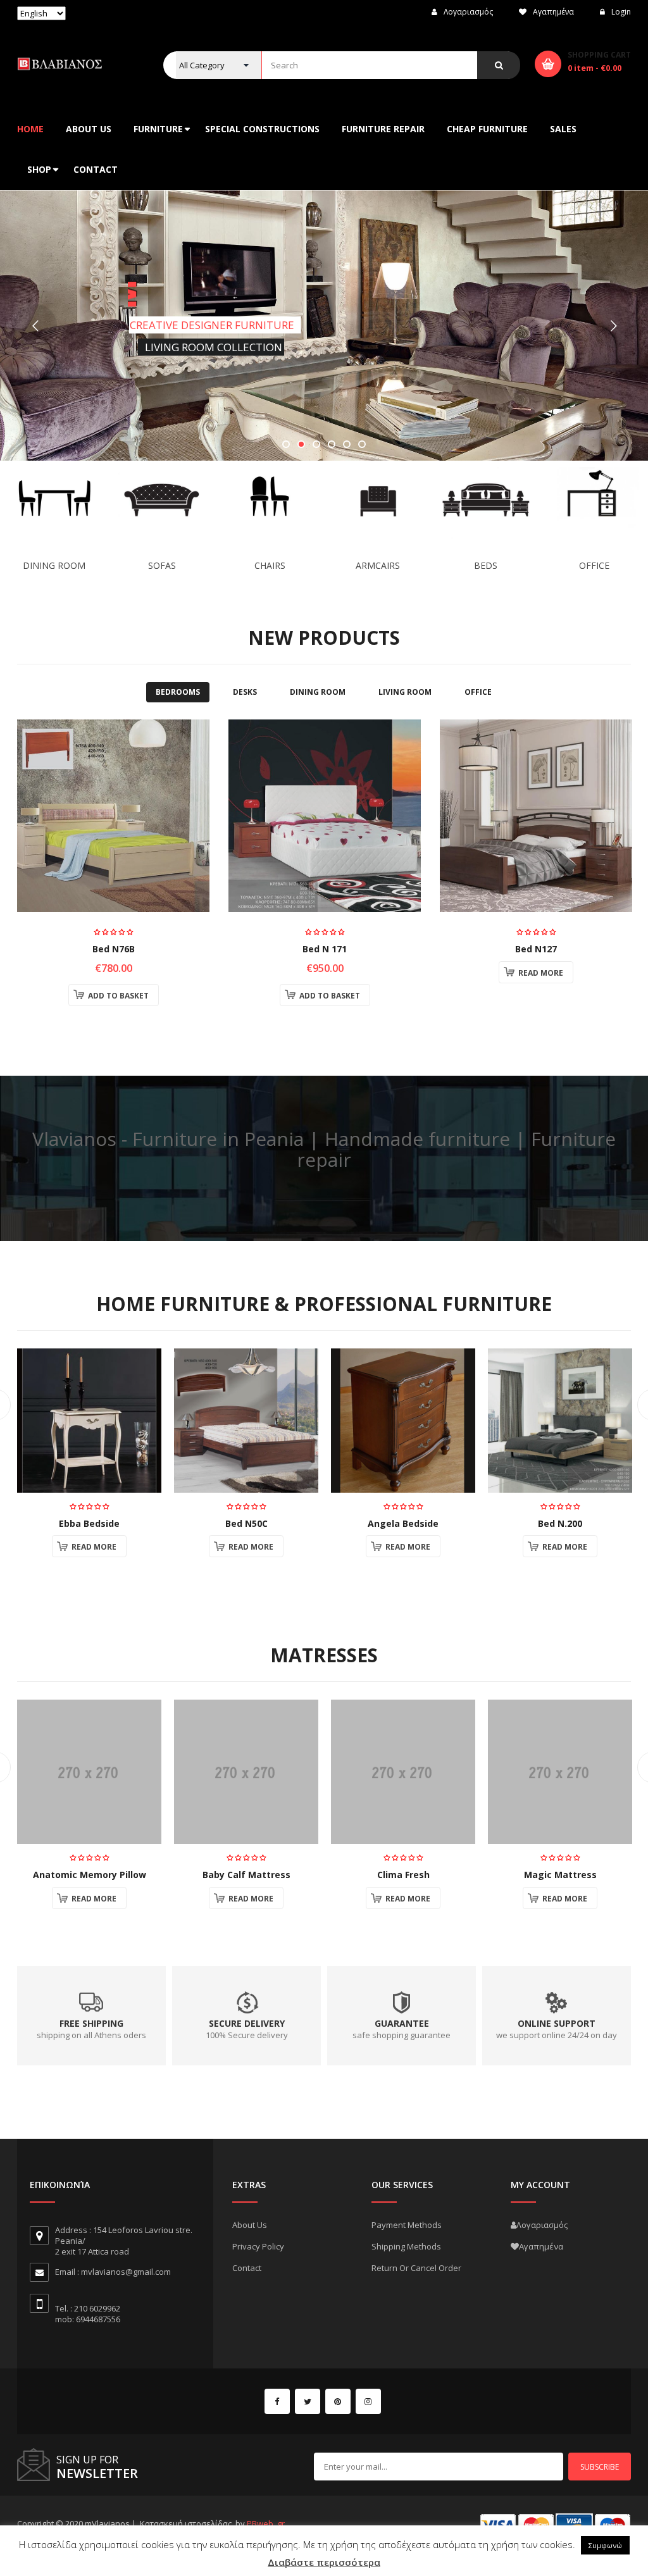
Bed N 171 (325, 949)
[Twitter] (308, 2401)
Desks (245, 692)
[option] (113, 869)
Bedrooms (178, 692)
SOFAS (162, 565)
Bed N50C (246, 1523)
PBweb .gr (266, 2523)
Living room (405, 692)
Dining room (318, 692)
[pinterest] (338, 2401)
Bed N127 (536, 949)
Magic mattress (560, 1875)
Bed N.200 (560, 1523)
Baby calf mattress (246, 1875)
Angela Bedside (403, 1523)
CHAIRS (270, 565)
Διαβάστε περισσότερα (324, 2562)
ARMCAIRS (378, 565)
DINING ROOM (54, 565)
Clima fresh (403, 1875)
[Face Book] (277, 2401)
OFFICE (594, 565)
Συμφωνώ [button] (605, 2545)
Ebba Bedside (89, 1523)
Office (478, 692)
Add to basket (118, 996)
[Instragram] (368, 2401)
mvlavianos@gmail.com (126, 2272)
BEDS (486, 565)
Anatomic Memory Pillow (90, 1875)
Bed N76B (114, 949)
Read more (541, 973)
